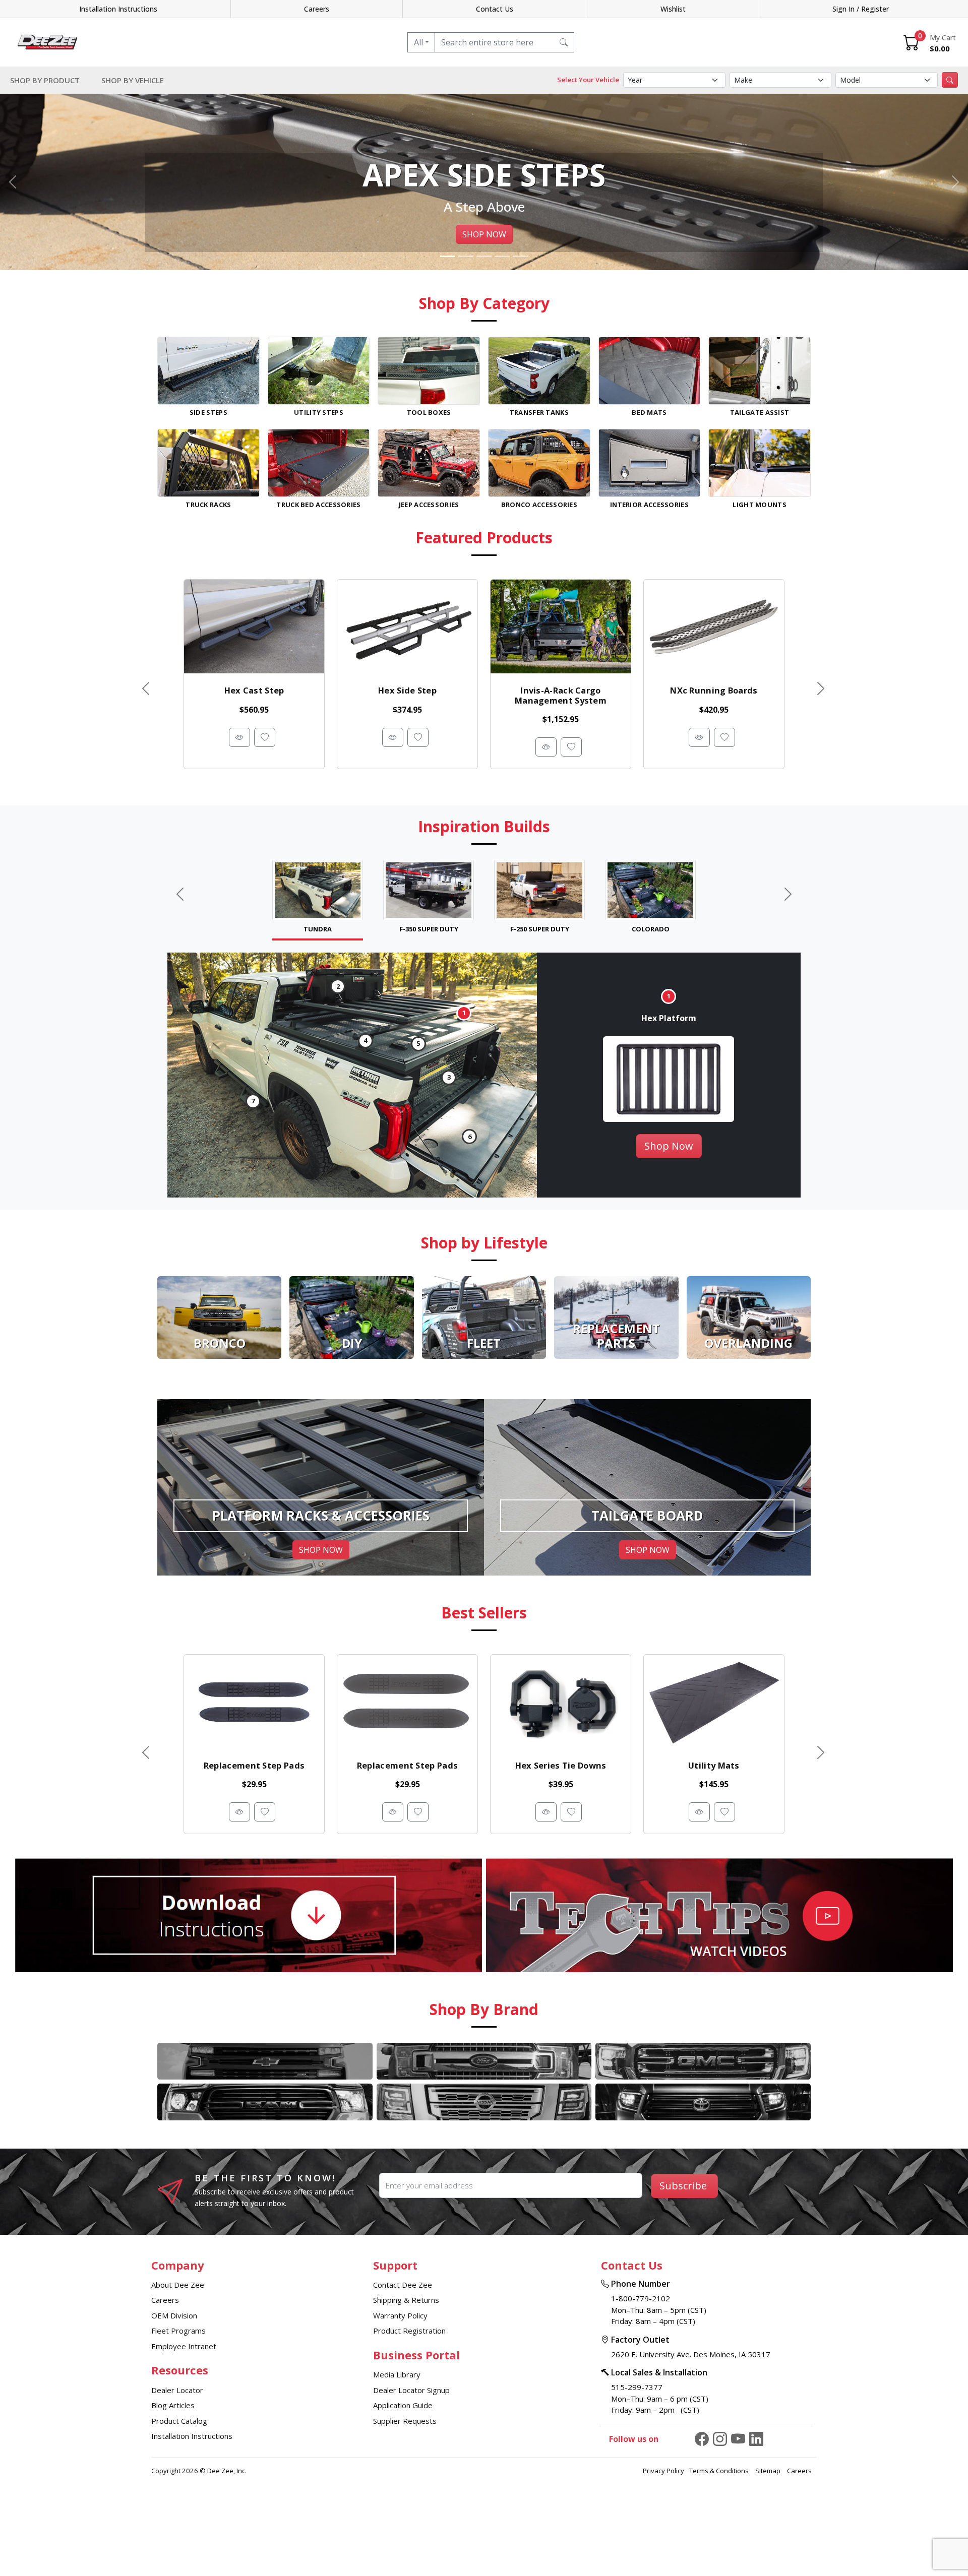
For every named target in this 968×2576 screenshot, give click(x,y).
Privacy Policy (663, 2471)
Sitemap (769, 2471)
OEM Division (174, 2315)
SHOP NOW (484, 234)
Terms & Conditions (720, 2471)
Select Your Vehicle (588, 80)
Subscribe (683, 2186)
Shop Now (669, 1146)
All (418, 42)
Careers (317, 9)
